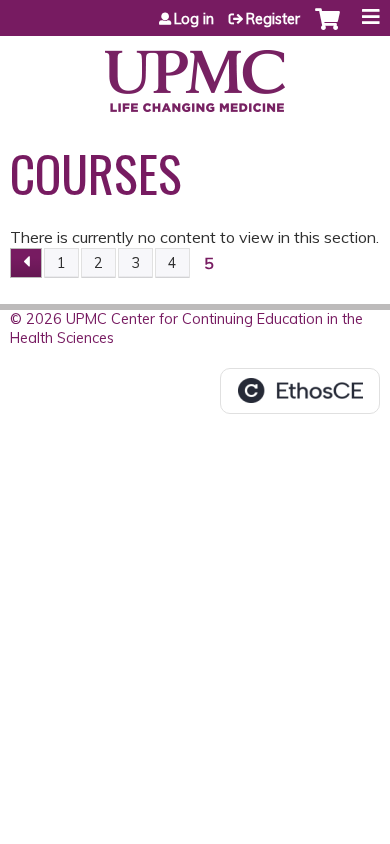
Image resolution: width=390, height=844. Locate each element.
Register (273, 19)
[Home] (195, 74)
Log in (194, 19)
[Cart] (327, 29)
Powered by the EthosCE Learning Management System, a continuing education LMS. (300, 391)
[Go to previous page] (26, 263)
